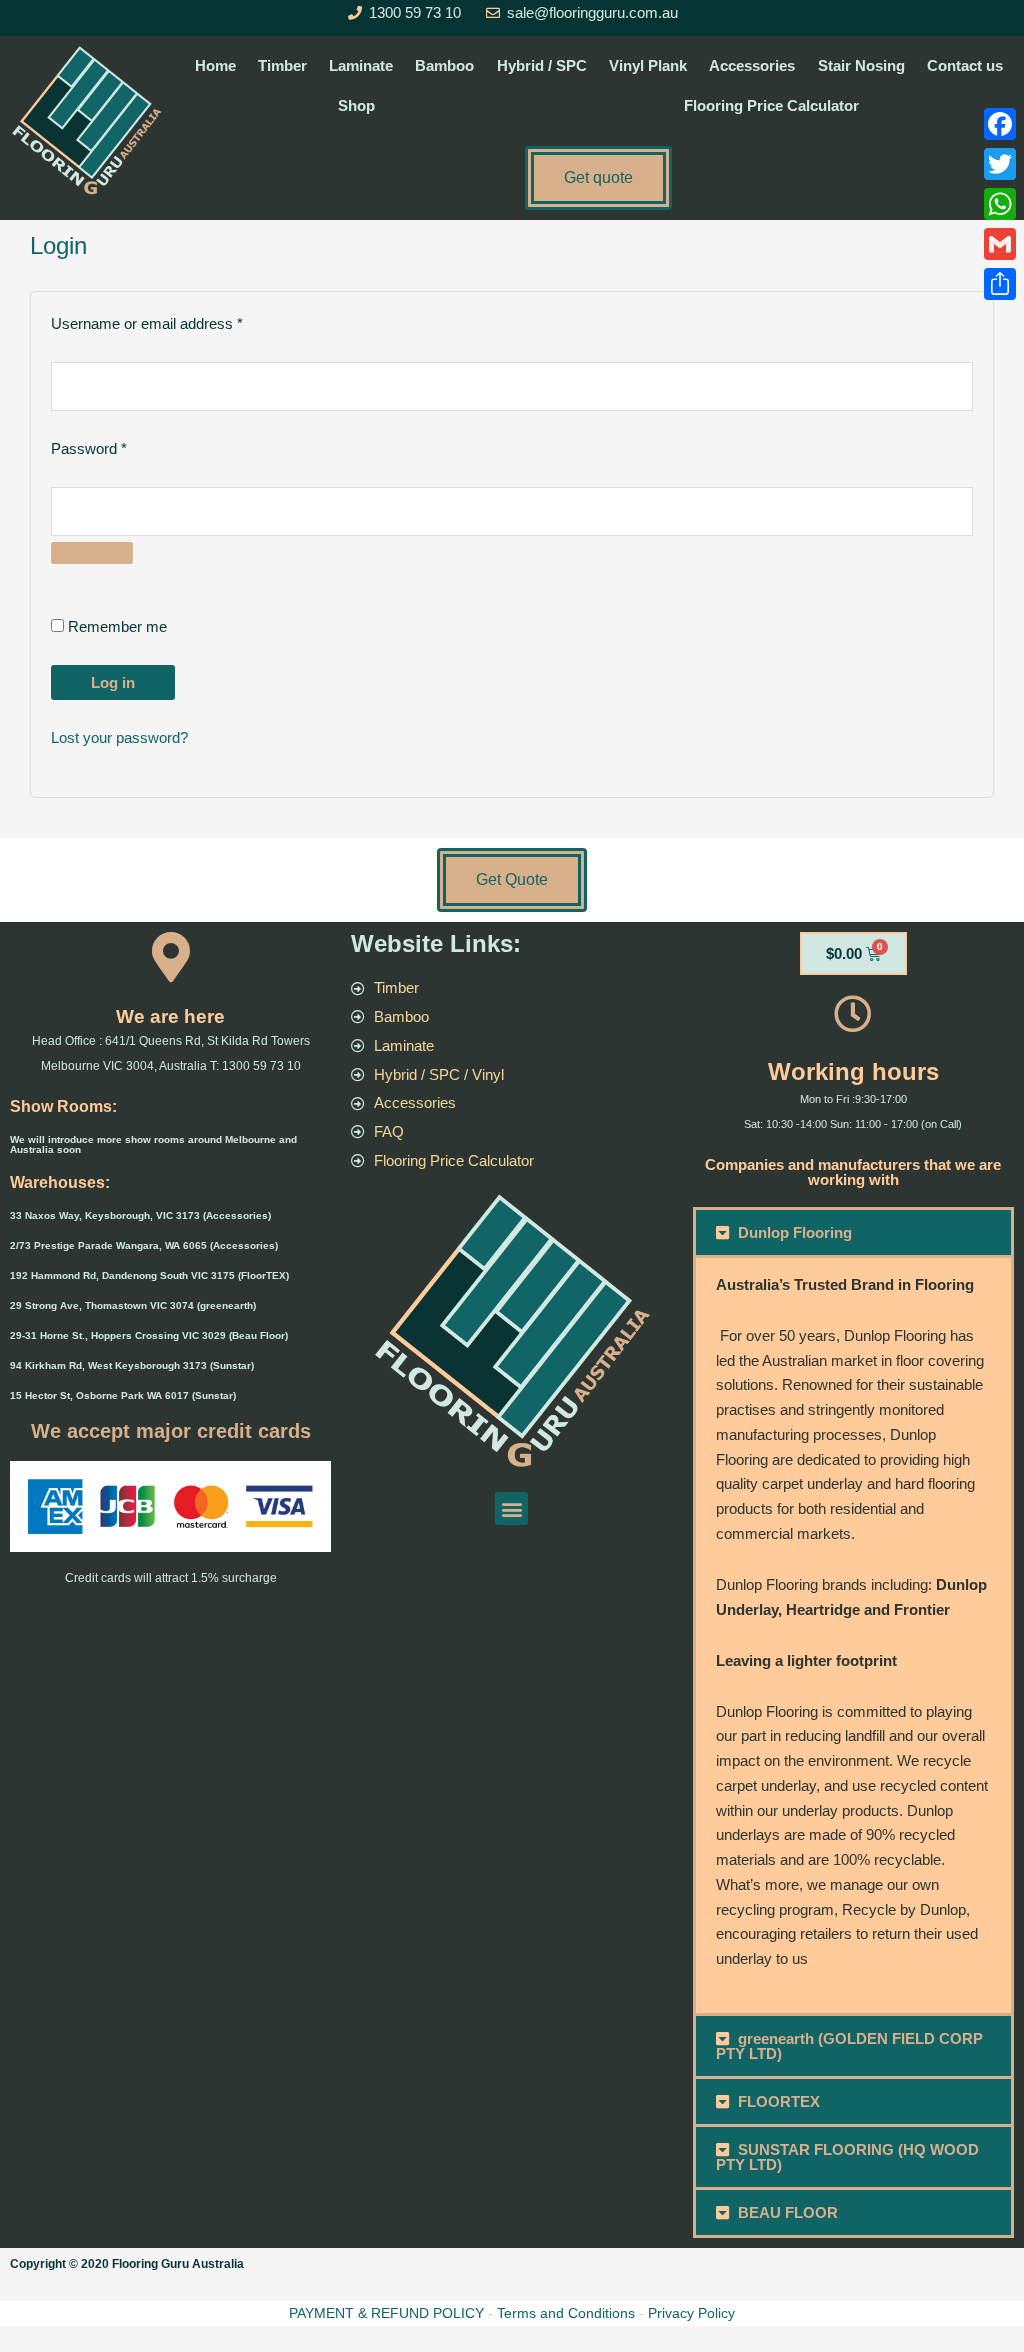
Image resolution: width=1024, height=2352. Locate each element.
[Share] (1000, 284)
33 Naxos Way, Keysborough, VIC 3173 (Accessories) (140, 1215)
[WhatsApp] (1000, 204)
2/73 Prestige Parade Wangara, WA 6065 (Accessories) (144, 1245)
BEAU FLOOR (788, 2212)
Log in (113, 682)
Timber (282, 65)
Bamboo (444, 65)
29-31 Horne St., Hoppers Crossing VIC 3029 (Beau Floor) (149, 1335)
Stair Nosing (861, 65)
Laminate (361, 65)
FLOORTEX (779, 2101)
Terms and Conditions (566, 2313)
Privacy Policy (691, 2313)
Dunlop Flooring (795, 1232)
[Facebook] (1000, 124)
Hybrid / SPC (542, 65)
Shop (356, 105)
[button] (511, 1508)
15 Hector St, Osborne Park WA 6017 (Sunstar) (123, 1395)
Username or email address (176, 322)
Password (118, 447)
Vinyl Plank (648, 65)
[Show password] (92, 553)
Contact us (965, 65)
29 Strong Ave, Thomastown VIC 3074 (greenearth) (133, 1305)
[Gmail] (1000, 244)
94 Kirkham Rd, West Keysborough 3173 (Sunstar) (132, 1365)
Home (215, 65)
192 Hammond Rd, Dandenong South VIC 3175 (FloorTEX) (149, 1275)
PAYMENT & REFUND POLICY (386, 2313)
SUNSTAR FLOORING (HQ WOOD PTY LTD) (848, 2157)
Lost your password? (119, 737)
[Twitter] (1000, 164)
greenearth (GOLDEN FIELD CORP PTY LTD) (850, 2046)
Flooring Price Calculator (771, 105)
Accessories (752, 65)
